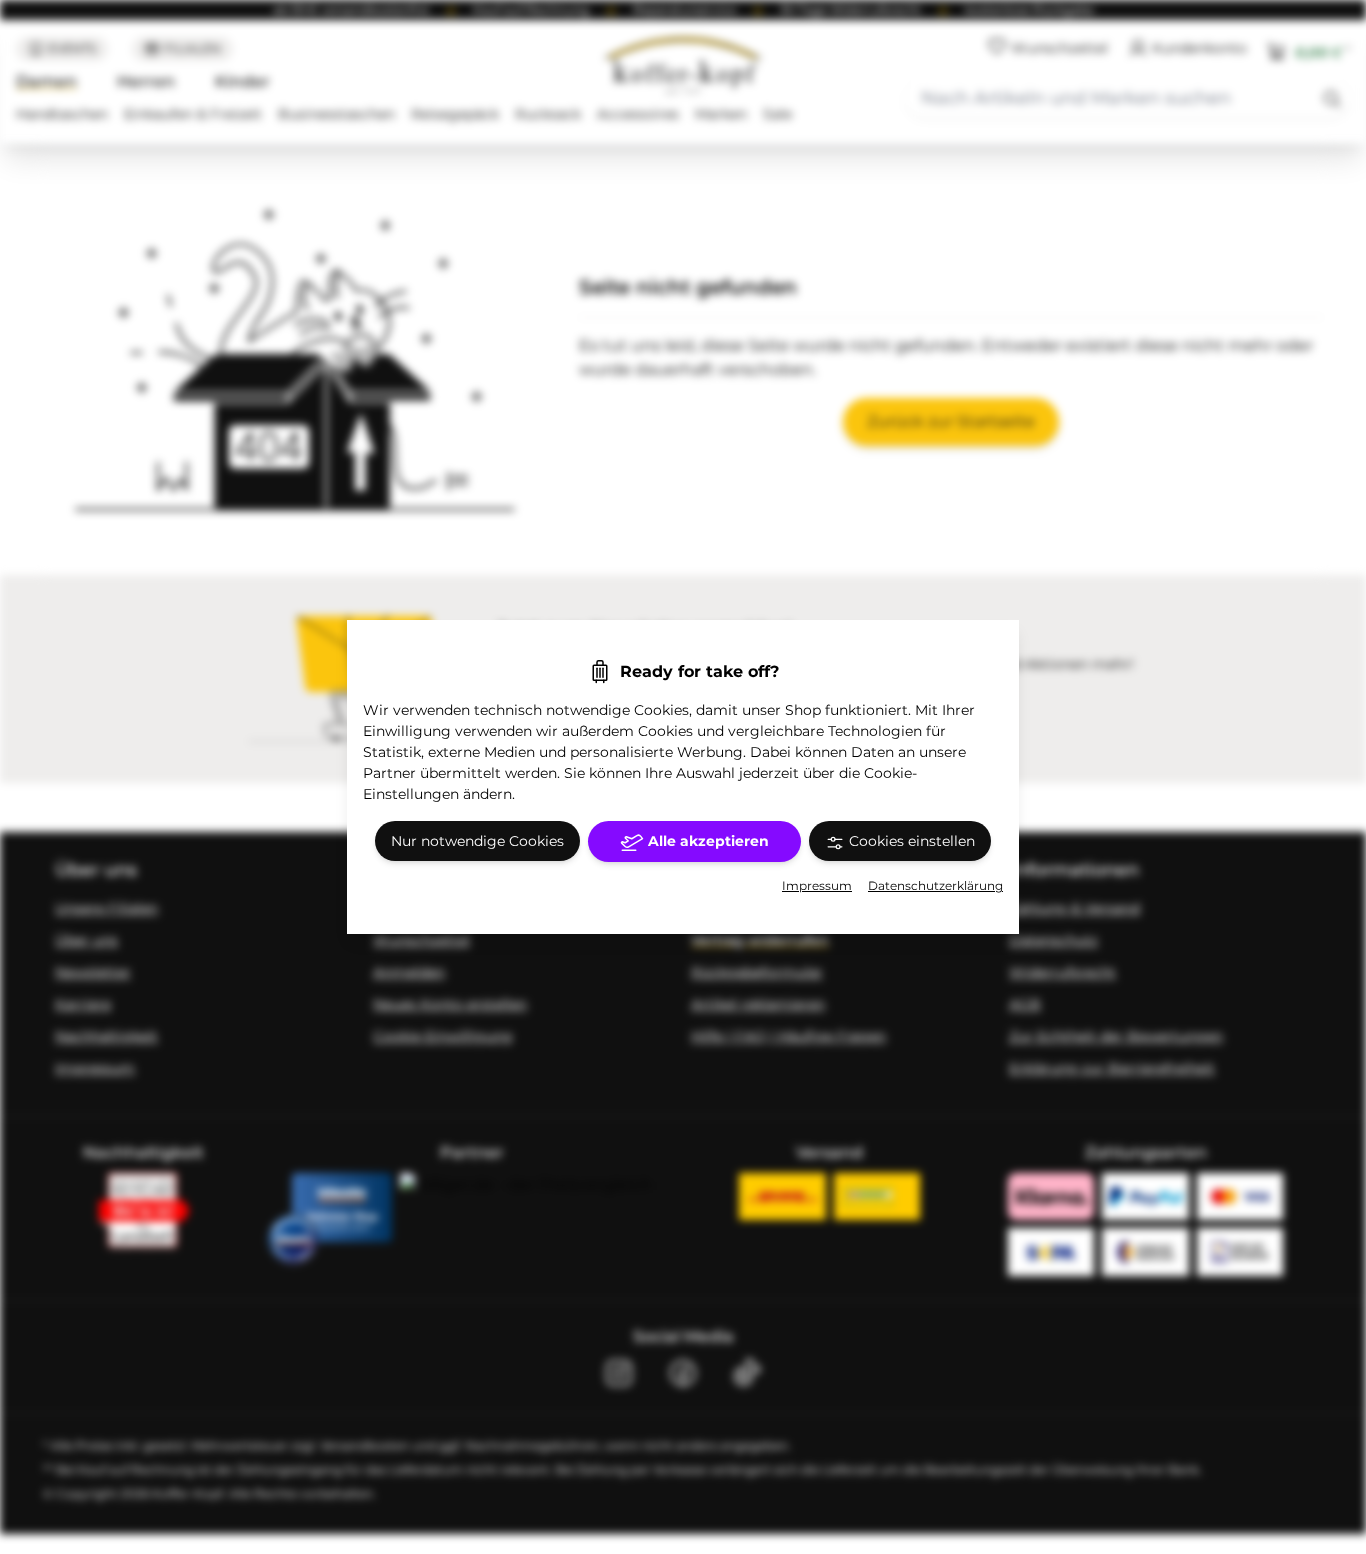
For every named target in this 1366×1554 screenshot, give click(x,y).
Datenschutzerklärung (935, 885)
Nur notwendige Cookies (477, 841)
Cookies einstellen (910, 841)
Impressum (817, 885)
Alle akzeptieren (706, 841)
